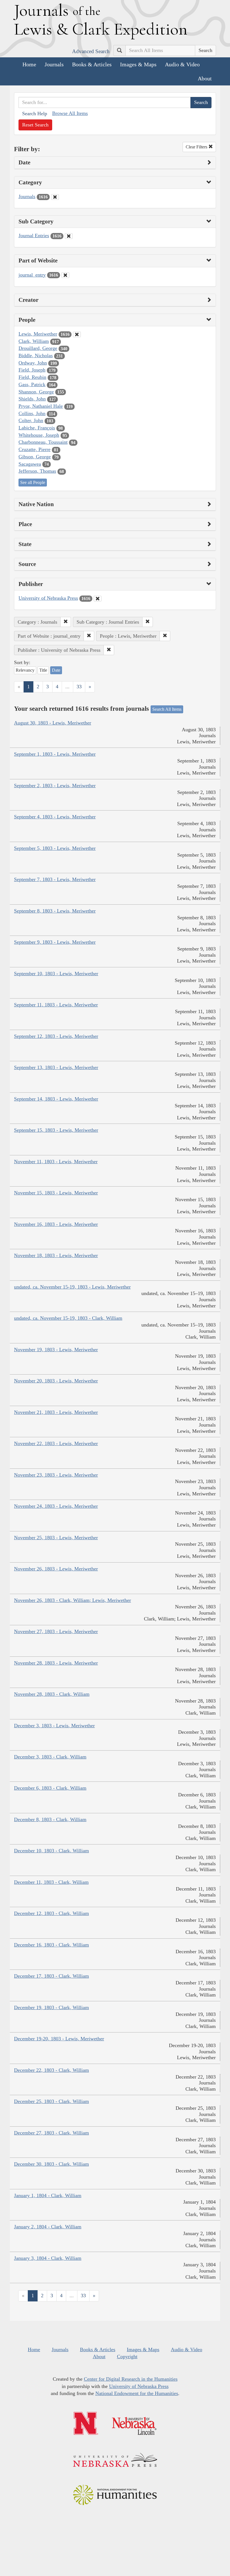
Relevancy (25, 670)
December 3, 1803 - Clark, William (50, 1757)
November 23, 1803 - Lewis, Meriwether (56, 1475)
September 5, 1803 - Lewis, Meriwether (55, 848)
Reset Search (35, 125)
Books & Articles (92, 64)
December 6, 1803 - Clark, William (50, 1788)
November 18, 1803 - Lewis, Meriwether (56, 1255)
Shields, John (32, 399)
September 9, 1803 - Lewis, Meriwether (55, 942)
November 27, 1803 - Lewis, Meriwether (56, 1631)
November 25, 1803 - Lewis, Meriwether (56, 1538)
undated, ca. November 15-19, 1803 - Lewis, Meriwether (72, 1287)
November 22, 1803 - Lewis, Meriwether (56, 1443)
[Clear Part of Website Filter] (65, 275)
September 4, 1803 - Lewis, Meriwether (55, 817)
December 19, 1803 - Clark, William (51, 2007)
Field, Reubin (32, 377)
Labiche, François (37, 428)
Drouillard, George (38, 348)
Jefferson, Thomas (37, 471)
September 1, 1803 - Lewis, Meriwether (55, 754)
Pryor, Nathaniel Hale (41, 406)
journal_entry (32, 275)
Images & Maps (138, 64)
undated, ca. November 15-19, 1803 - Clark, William (68, 1318)
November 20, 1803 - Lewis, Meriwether (56, 1381)
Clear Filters (197, 147)
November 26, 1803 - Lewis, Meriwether (56, 1569)
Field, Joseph (32, 370)
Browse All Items (70, 113)
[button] (66, 622)
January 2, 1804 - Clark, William (48, 2227)
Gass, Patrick (32, 384)
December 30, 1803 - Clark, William (51, 2164)
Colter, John (31, 420)
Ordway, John (33, 363)
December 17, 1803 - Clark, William (51, 1976)
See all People (33, 482)
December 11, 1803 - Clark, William (51, 1882)
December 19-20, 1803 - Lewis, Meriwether (59, 2039)
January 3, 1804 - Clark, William (48, 2258)
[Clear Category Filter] (55, 197)
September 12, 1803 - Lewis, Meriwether (56, 1036)
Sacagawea (30, 464)
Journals (54, 64)
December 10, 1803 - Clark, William (51, 1851)
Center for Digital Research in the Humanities (131, 2379)
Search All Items (167, 709)
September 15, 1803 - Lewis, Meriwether (56, 1130)
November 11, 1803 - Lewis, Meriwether (56, 1162)
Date (56, 670)
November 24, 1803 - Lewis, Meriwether (56, 1506)
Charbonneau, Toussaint (43, 442)
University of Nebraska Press (48, 598)
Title (43, 670)
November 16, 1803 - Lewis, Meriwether (56, 1224)
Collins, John (32, 413)
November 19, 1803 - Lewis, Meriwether (56, 1350)
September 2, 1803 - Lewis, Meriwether (55, 786)
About (205, 78)
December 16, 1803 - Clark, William (51, 1945)
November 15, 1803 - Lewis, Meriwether (56, 1193)
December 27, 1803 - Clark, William (51, 2133)
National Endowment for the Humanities (137, 2393)
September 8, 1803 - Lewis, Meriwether (55, 911)
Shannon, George (36, 392)
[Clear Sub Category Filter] (69, 236)
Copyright (127, 2357)
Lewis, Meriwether (38, 334)
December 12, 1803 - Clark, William (51, 1913)
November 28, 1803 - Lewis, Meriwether (56, 1663)
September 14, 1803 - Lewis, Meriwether (56, 1099)
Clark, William (34, 341)
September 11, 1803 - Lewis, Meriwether (56, 1005)
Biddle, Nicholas (36, 356)
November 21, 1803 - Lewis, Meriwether (56, 1412)
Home (29, 64)
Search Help (35, 114)
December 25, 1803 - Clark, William (51, 2101)
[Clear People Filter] (77, 334)
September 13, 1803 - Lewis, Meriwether (56, 1067)
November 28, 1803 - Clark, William (52, 1694)
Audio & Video (182, 64)
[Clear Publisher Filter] (98, 599)
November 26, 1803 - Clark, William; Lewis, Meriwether (73, 1600)
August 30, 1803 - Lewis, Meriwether (53, 723)
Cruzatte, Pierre (34, 449)
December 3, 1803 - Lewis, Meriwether (54, 1726)
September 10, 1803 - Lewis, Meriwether (56, 974)
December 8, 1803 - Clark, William (50, 1819)
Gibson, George (35, 457)
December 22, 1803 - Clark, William (51, 2070)
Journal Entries (34, 236)
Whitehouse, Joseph (39, 435)
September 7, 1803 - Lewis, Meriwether (55, 879)
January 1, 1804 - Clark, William (48, 2195)
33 (79, 687)
